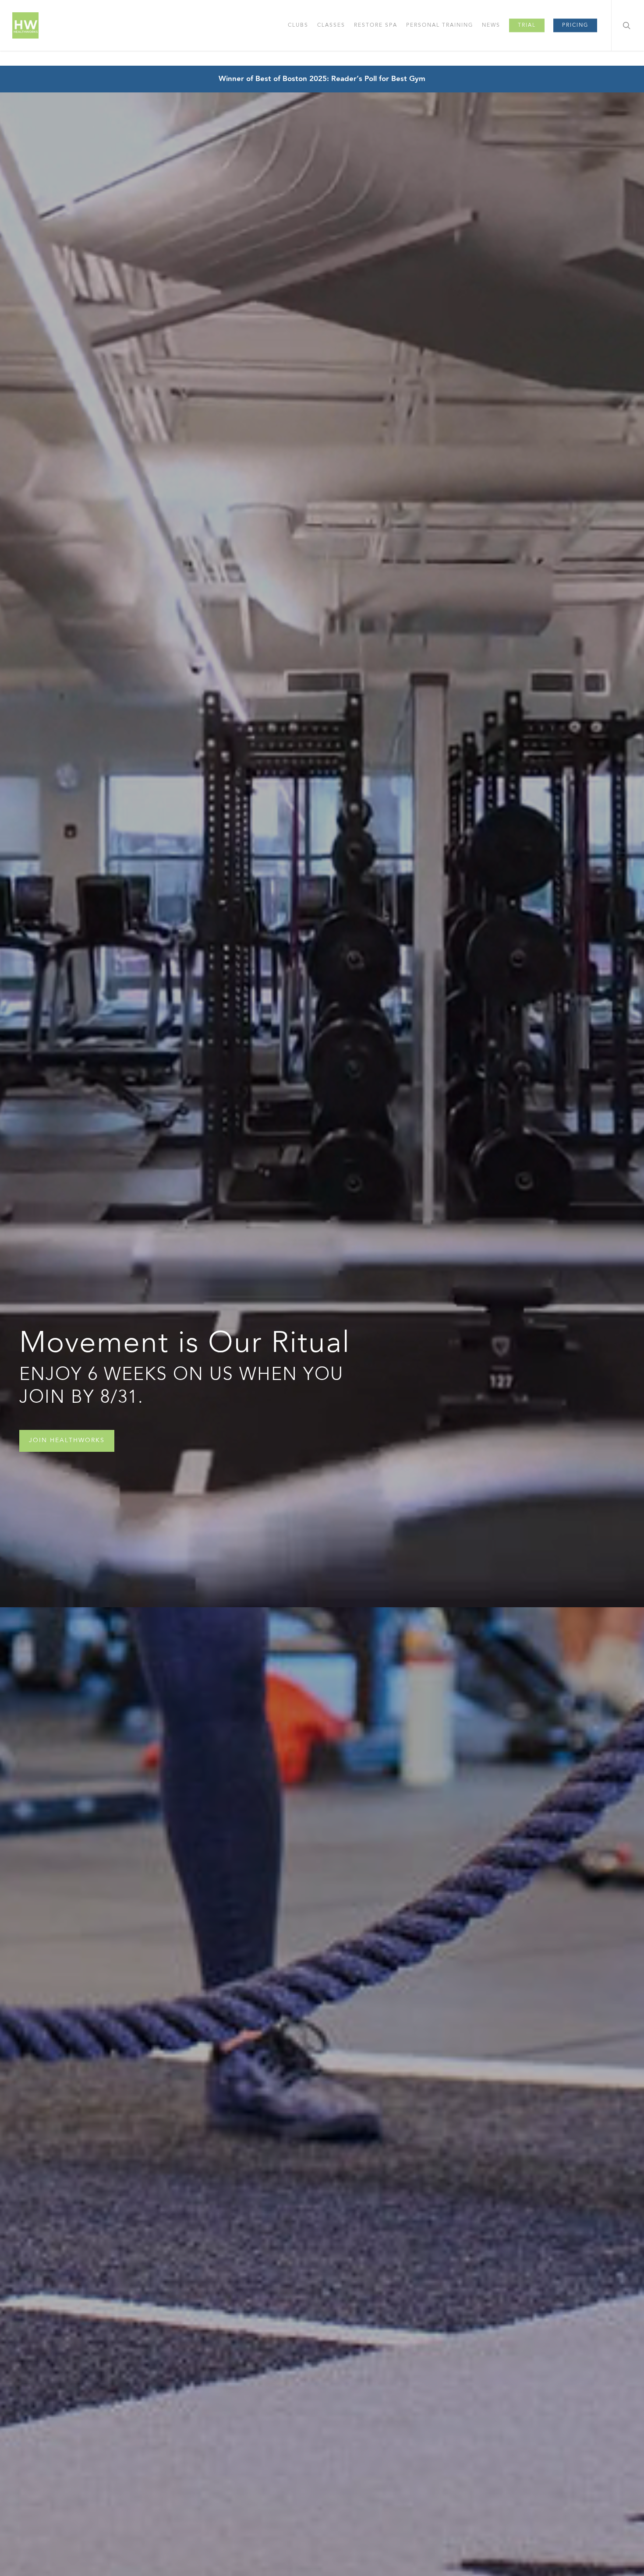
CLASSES (331, 25)
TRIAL (527, 25)
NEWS (491, 25)
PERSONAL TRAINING (440, 25)
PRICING (575, 25)
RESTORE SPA (376, 25)
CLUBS (298, 25)
